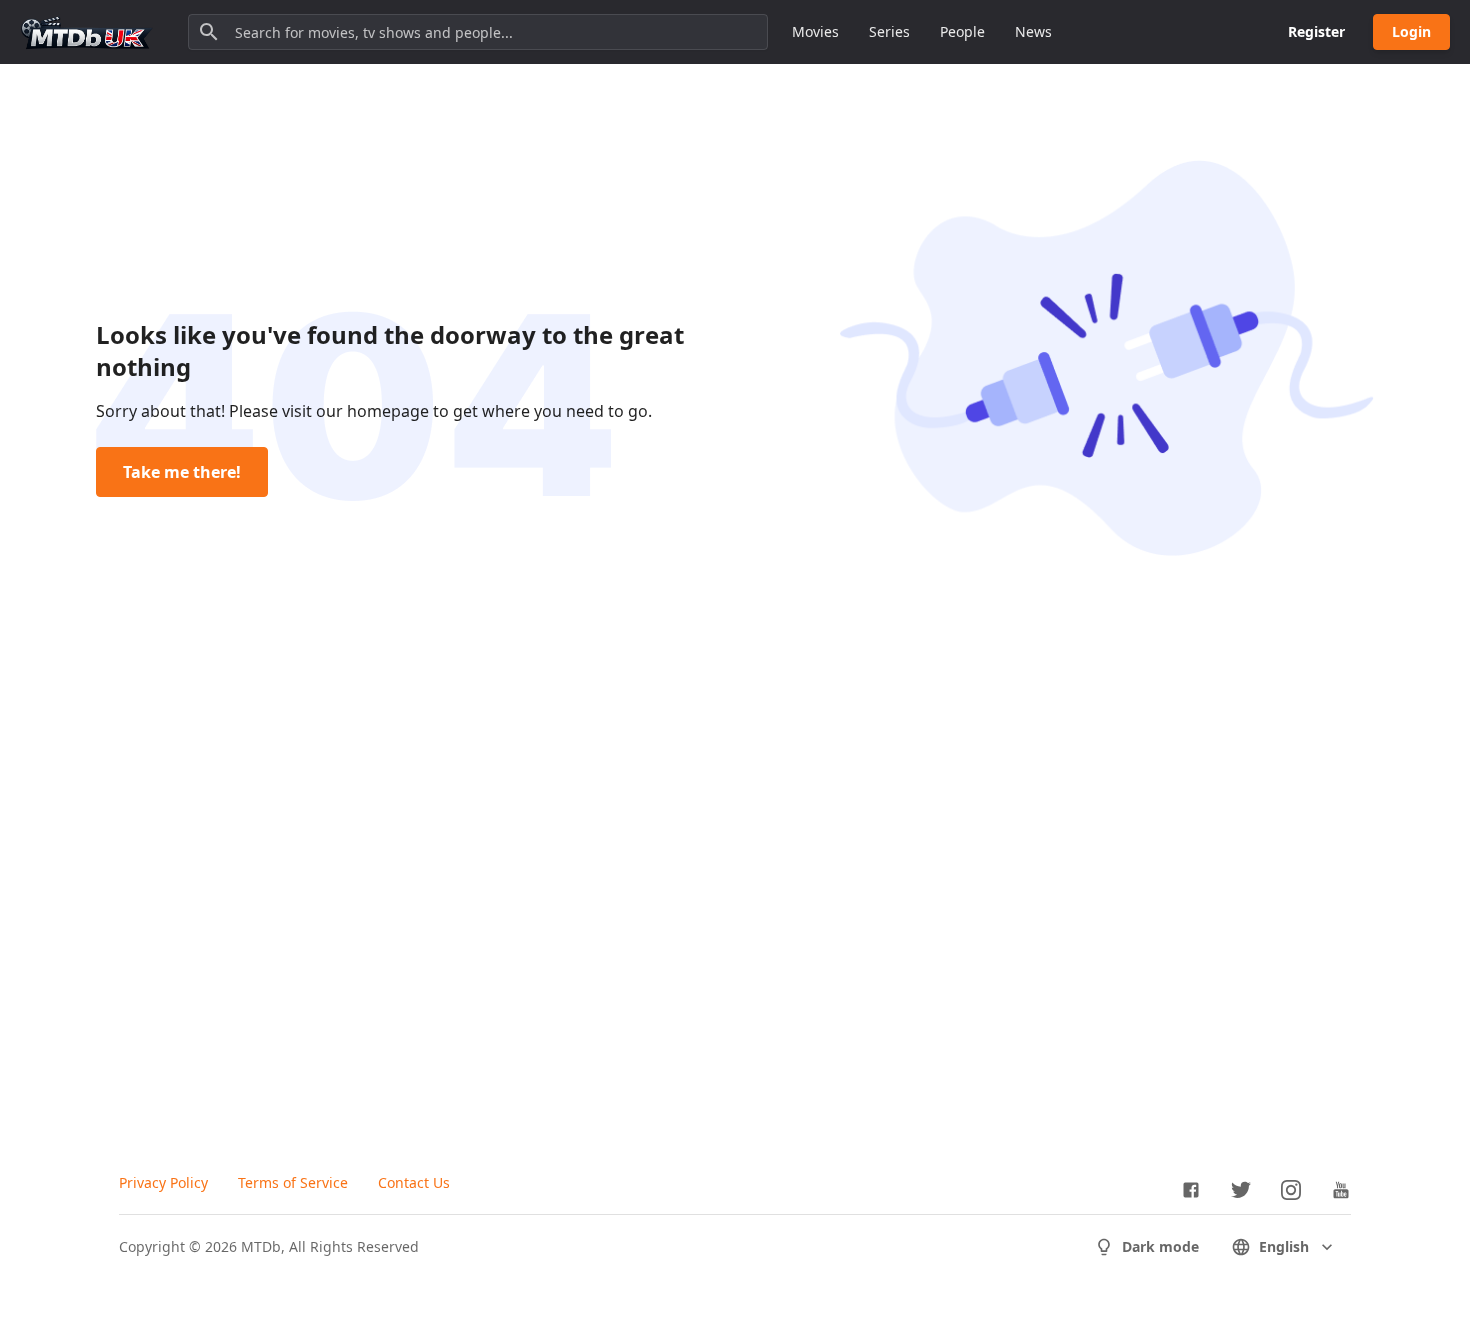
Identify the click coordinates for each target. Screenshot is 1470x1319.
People (962, 31)
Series (889, 31)
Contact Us (414, 1182)
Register (1316, 31)
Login (1411, 31)
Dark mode (1160, 1246)
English (1284, 1246)
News (1033, 31)
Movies (815, 31)
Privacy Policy (163, 1182)
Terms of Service (293, 1182)
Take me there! (182, 472)
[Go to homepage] (87, 32)
